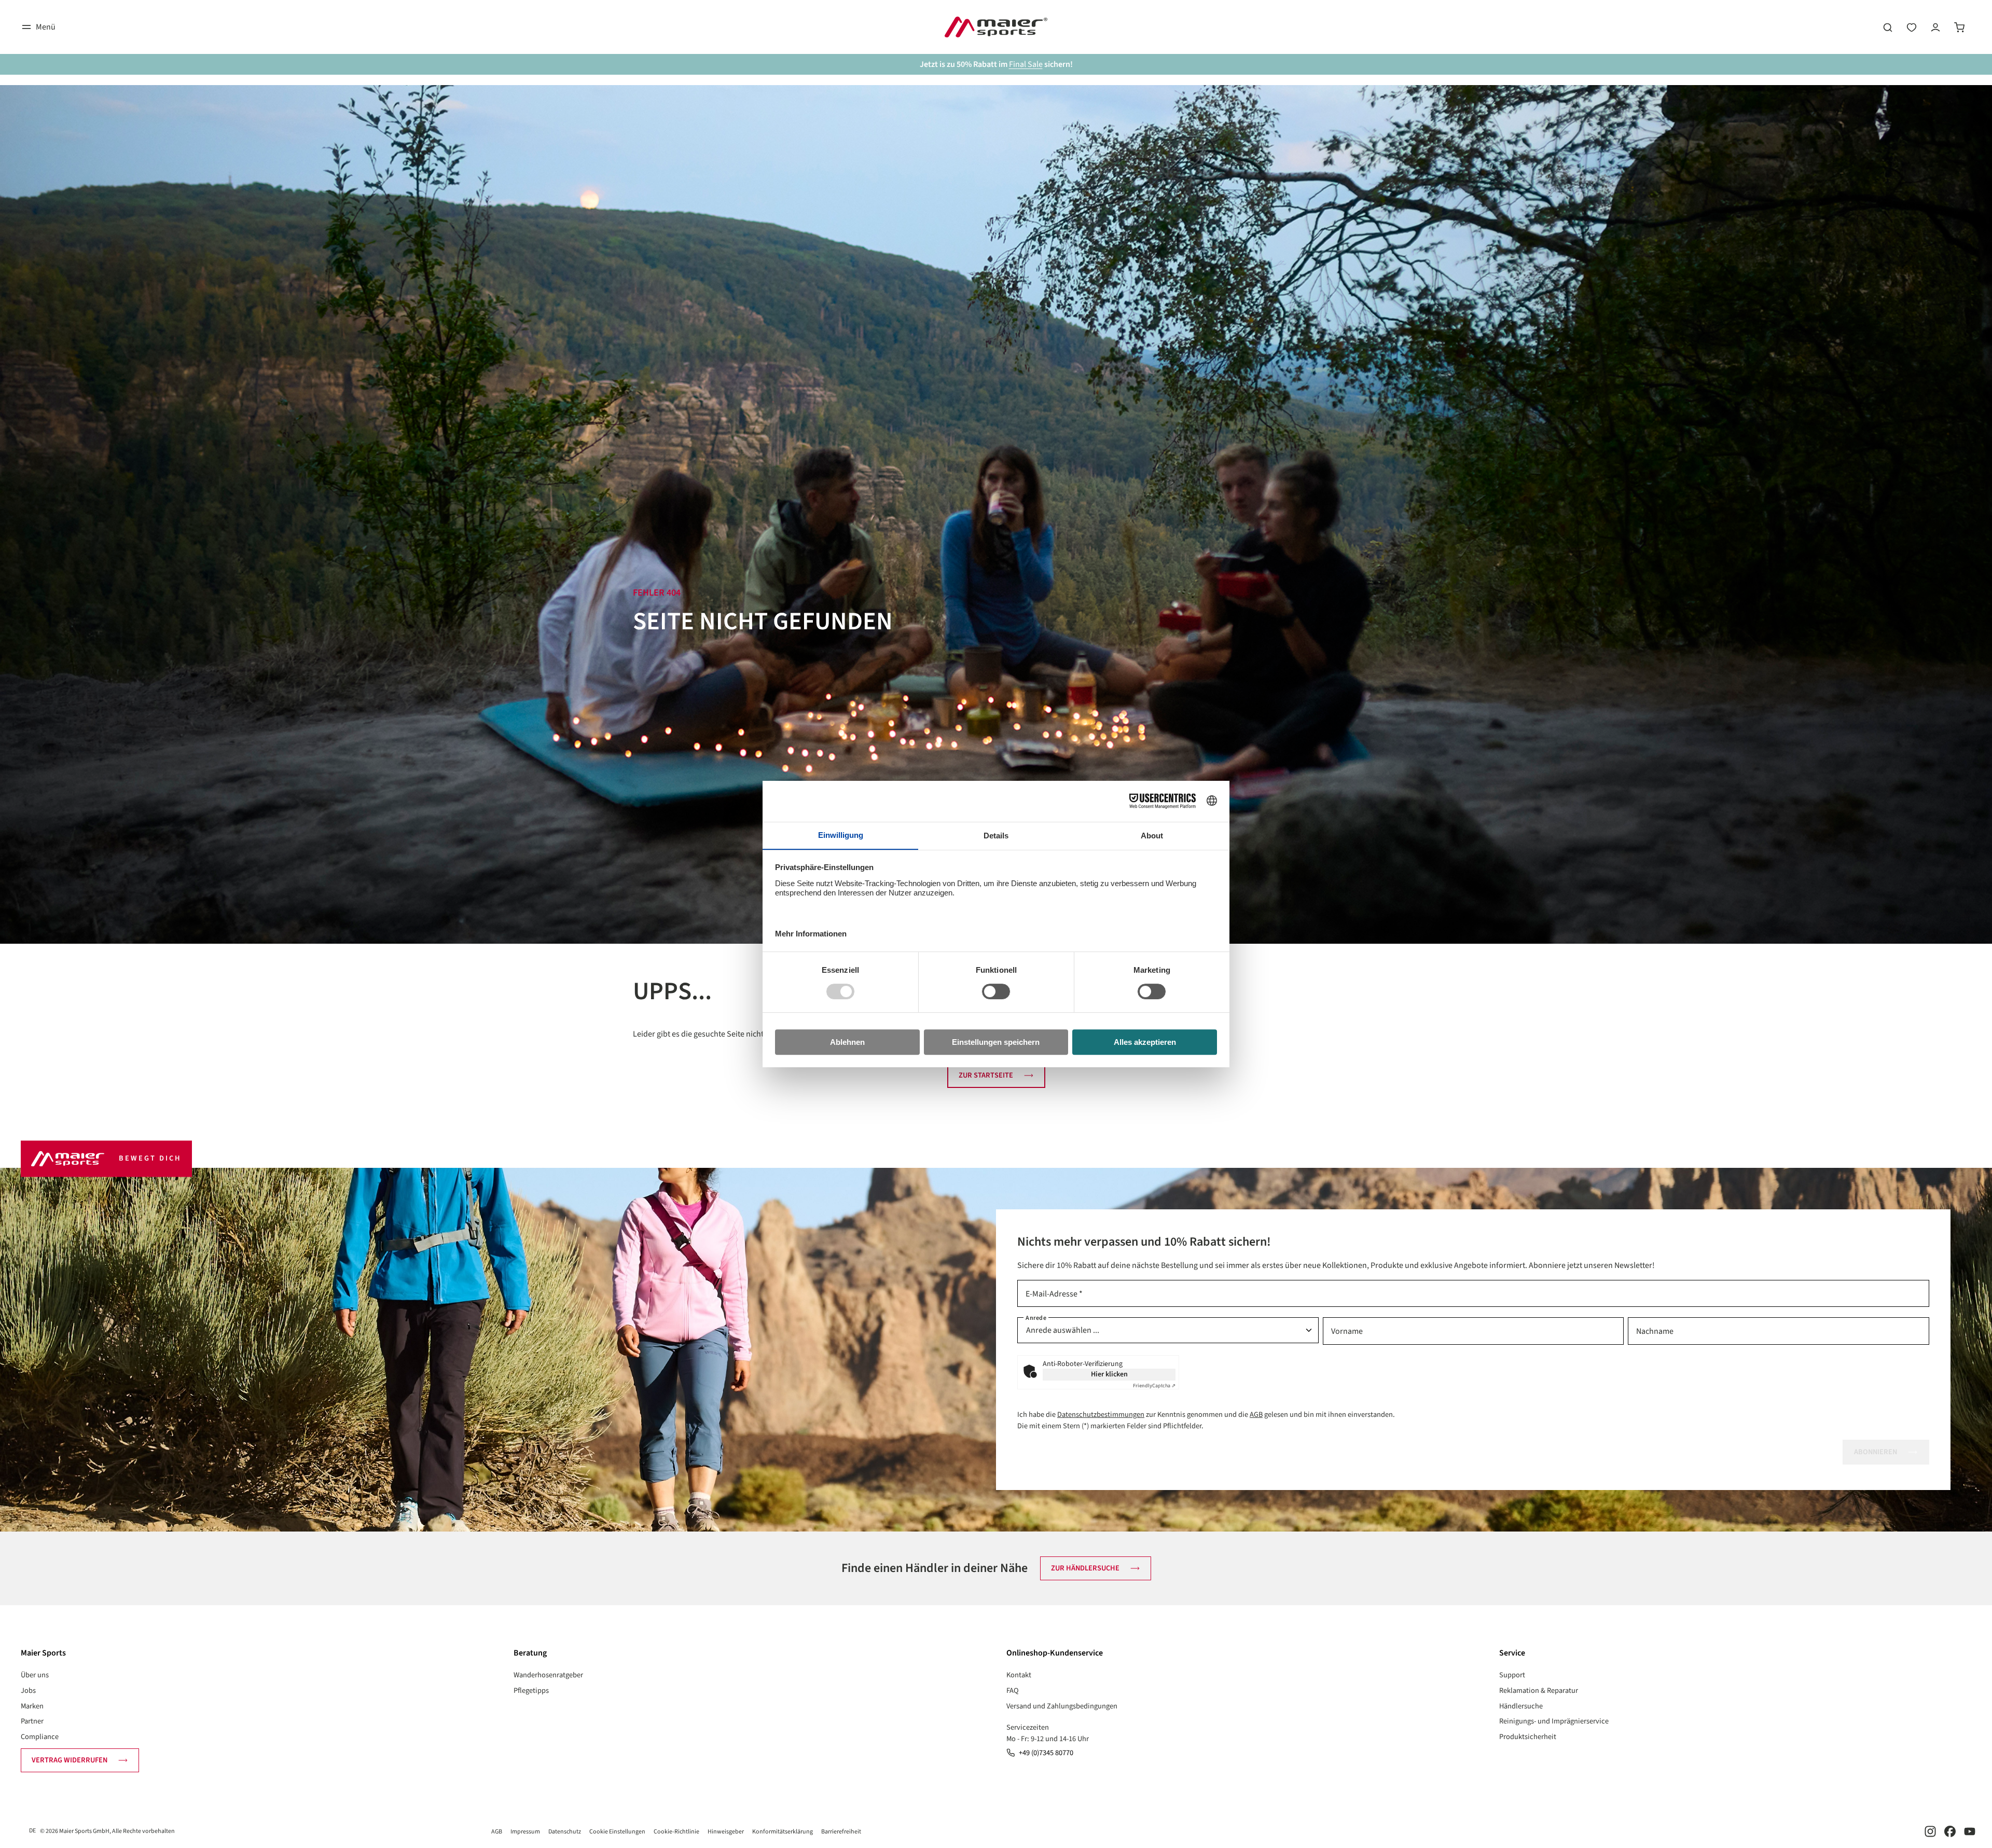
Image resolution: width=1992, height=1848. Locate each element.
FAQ (1013, 1691)
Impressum (525, 1832)
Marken (32, 1706)
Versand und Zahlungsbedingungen (1062, 1706)
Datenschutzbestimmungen (1101, 1415)
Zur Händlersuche (1085, 1568)
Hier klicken (1109, 1374)
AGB (1256, 1415)
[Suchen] (1888, 27)
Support (1512, 1675)
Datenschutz (565, 1832)
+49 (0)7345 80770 (1046, 1753)
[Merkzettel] (1912, 27)
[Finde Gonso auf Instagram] (1930, 1831)
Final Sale (1026, 64)
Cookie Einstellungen (617, 1832)
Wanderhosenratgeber (548, 1675)
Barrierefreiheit (841, 1832)
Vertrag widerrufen (70, 1760)
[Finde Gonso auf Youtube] (1970, 1831)
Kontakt (1019, 1675)
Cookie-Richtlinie (676, 1832)
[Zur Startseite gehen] (996, 27)
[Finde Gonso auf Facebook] (1950, 1831)
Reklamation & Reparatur (1539, 1691)
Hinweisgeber (726, 1832)
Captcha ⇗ (1154, 1386)
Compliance (40, 1737)
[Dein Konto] (1935, 27)
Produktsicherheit (1528, 1737)
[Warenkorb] (1959, 27)
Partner (32, 1721)
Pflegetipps (531, 1691)
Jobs (28, 1691)
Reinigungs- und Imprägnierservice (1554, 1721)
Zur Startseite (986, 1075)
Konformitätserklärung (783, 1832)
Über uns (35, 1675)
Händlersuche (1521, 1706)
